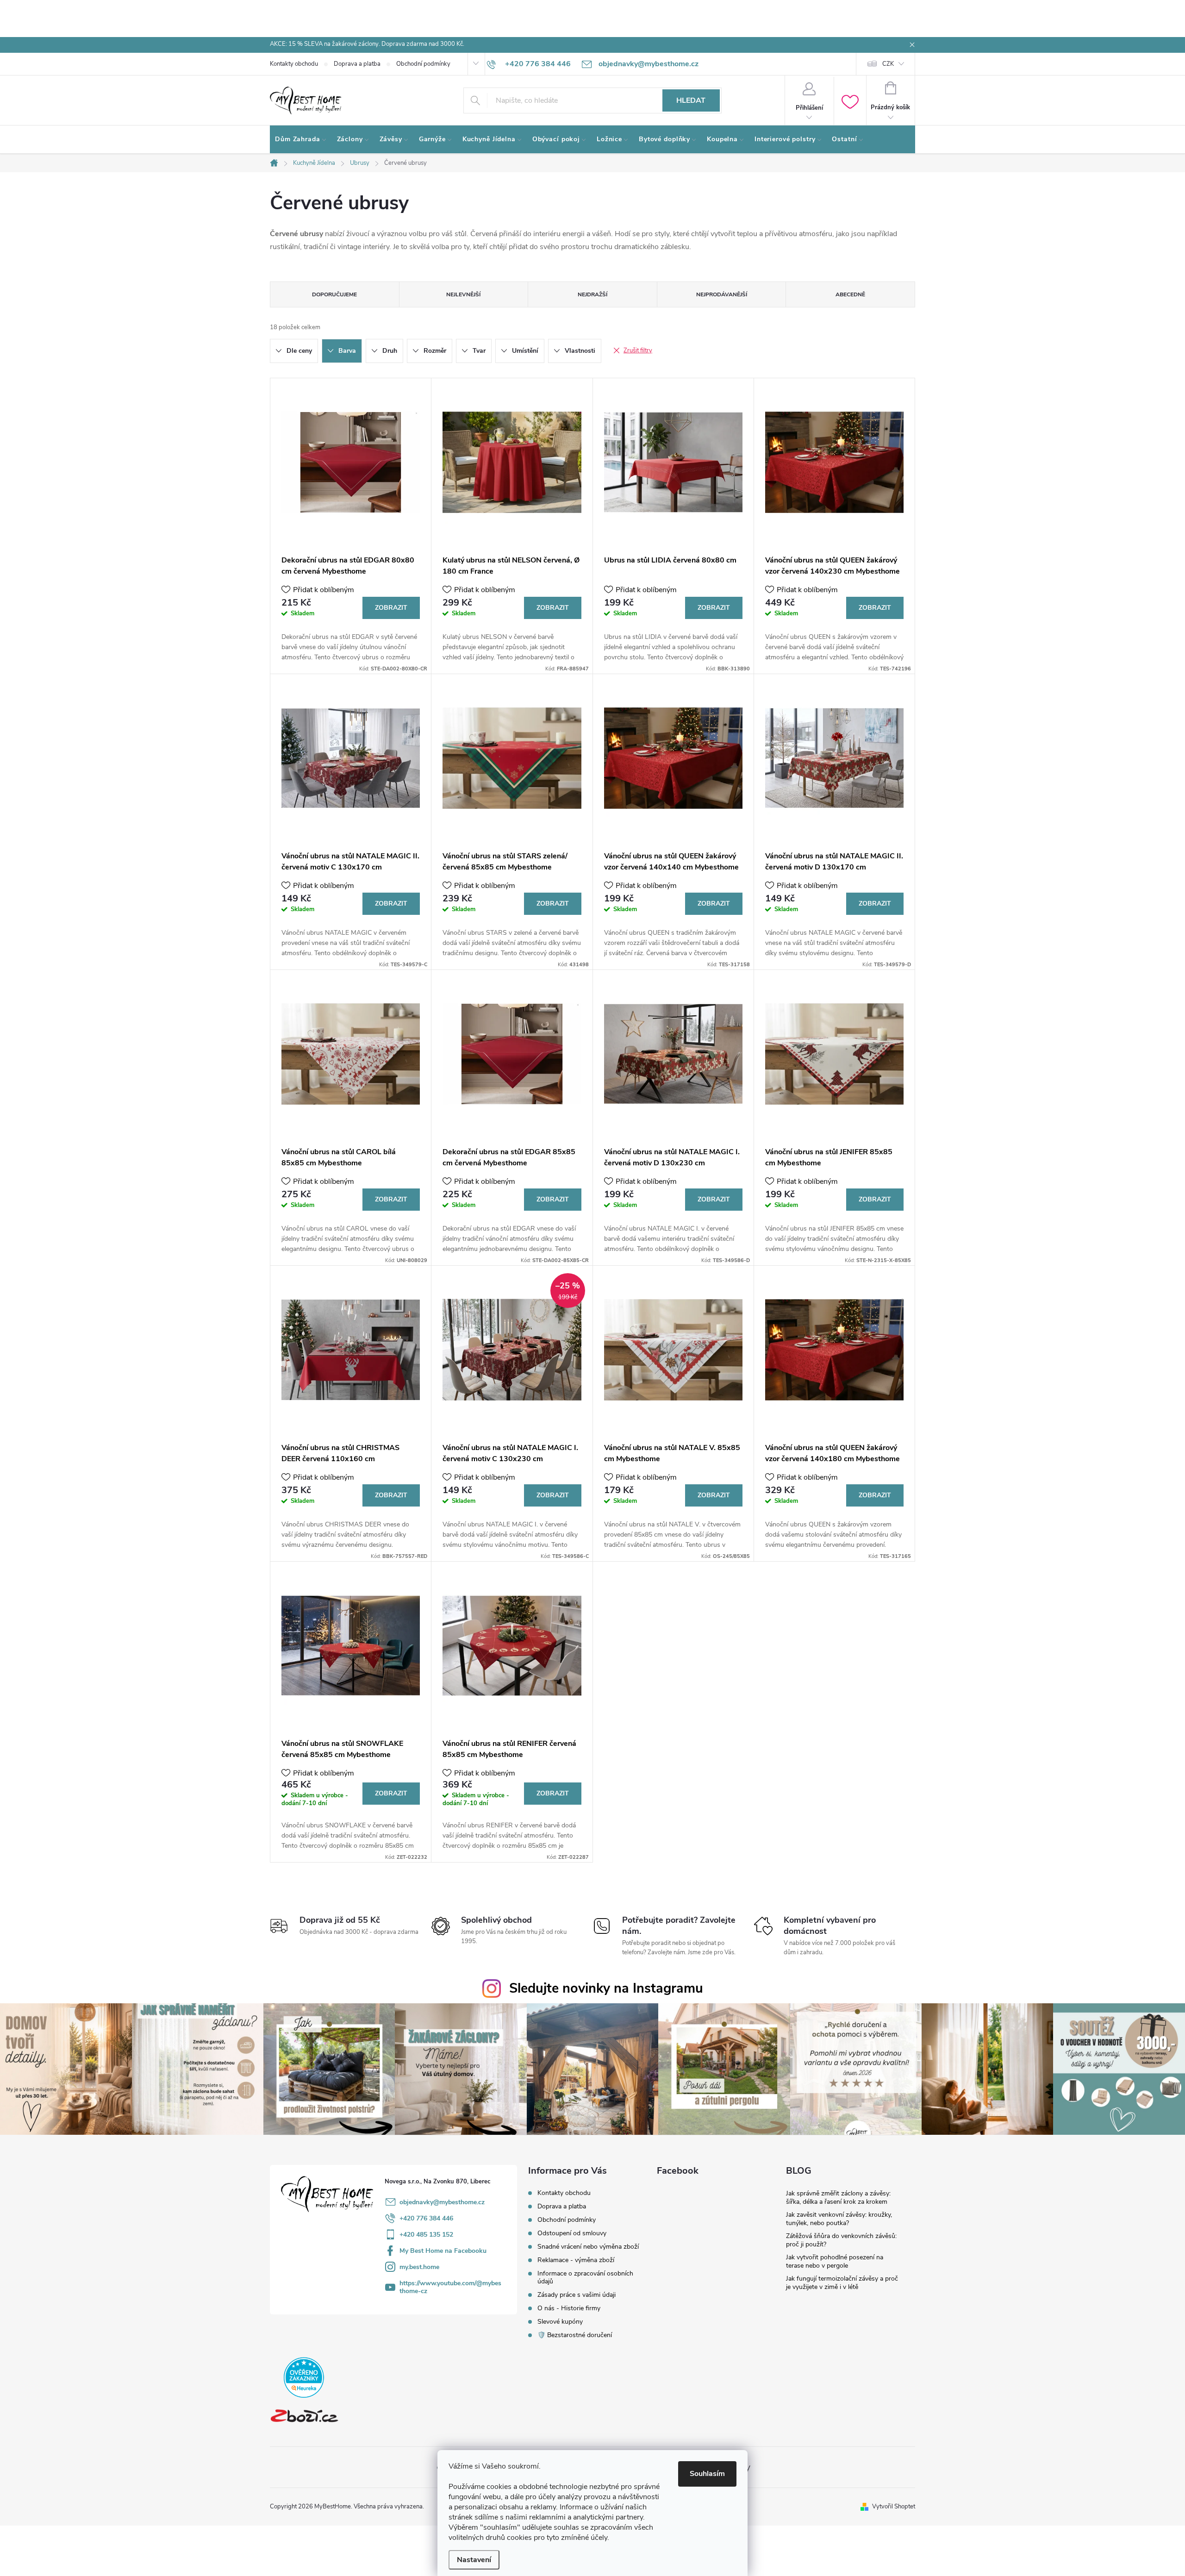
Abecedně (850, 294)
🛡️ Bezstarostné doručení (575, 2335)
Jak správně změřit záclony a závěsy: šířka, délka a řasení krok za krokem (838, 2198)
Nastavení (474, 2560)
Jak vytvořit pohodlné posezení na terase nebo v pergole (835, 2261)
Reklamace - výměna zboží (576, 2260)
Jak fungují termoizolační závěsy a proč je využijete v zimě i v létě (842, 2283)
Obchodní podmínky (423, 64)
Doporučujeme (334, 294)
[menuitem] (301, 139)
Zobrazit (391, 608)
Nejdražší (592, 294)
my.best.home (419, 2267)
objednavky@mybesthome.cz (442, 2202)
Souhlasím (707, 2474)
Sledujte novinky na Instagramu (606, 1988)
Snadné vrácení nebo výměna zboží (588, 2247)
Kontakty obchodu (294, 64)
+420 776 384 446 (426, 2218)
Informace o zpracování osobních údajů (585, 2277)
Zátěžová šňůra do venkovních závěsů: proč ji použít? (841, 2240)
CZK (888, 64)
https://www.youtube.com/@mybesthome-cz (450, 2287)
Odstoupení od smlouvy (572, 2233)
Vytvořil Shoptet (894, 2507)
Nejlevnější (463, 294)
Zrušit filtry (638, 350)
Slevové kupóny (560, 2322)
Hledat (691, 100)
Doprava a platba (357, 64)
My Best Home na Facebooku (443, 2251)
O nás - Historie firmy (569, 2308)
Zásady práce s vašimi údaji (577, 2295)
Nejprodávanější (722, 294)
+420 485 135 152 (426, 2235)
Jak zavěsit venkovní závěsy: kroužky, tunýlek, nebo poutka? (839, 2219)
